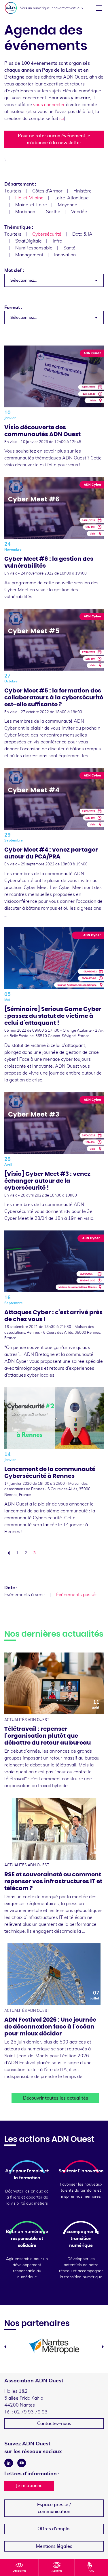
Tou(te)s (13, 191)
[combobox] (54, 280)
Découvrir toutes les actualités (56, 2098)
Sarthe (53, 212)
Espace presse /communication (54, 2508)
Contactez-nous (54, 2424)
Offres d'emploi (54, 2529)
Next (103, 2347)
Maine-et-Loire (31, 205)
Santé (69, 248)
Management (29, 255)
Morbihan (25, 212)
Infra (57, 241)
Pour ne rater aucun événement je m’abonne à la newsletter (54, 139)
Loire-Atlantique (72, 198)
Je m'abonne (29, 2486)
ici (62, 119)
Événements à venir (25, 1595)
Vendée (79, 212)
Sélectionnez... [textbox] (23, 281)
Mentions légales (54, 2546)
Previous (5, 2347)
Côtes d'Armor (47, 191)
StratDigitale (29, 241)
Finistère (83, 191)
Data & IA (82, 234)
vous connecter (49, 105)
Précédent (7, 1553)
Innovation (65, 255)
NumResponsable (34, 248)
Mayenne (68, 205)
